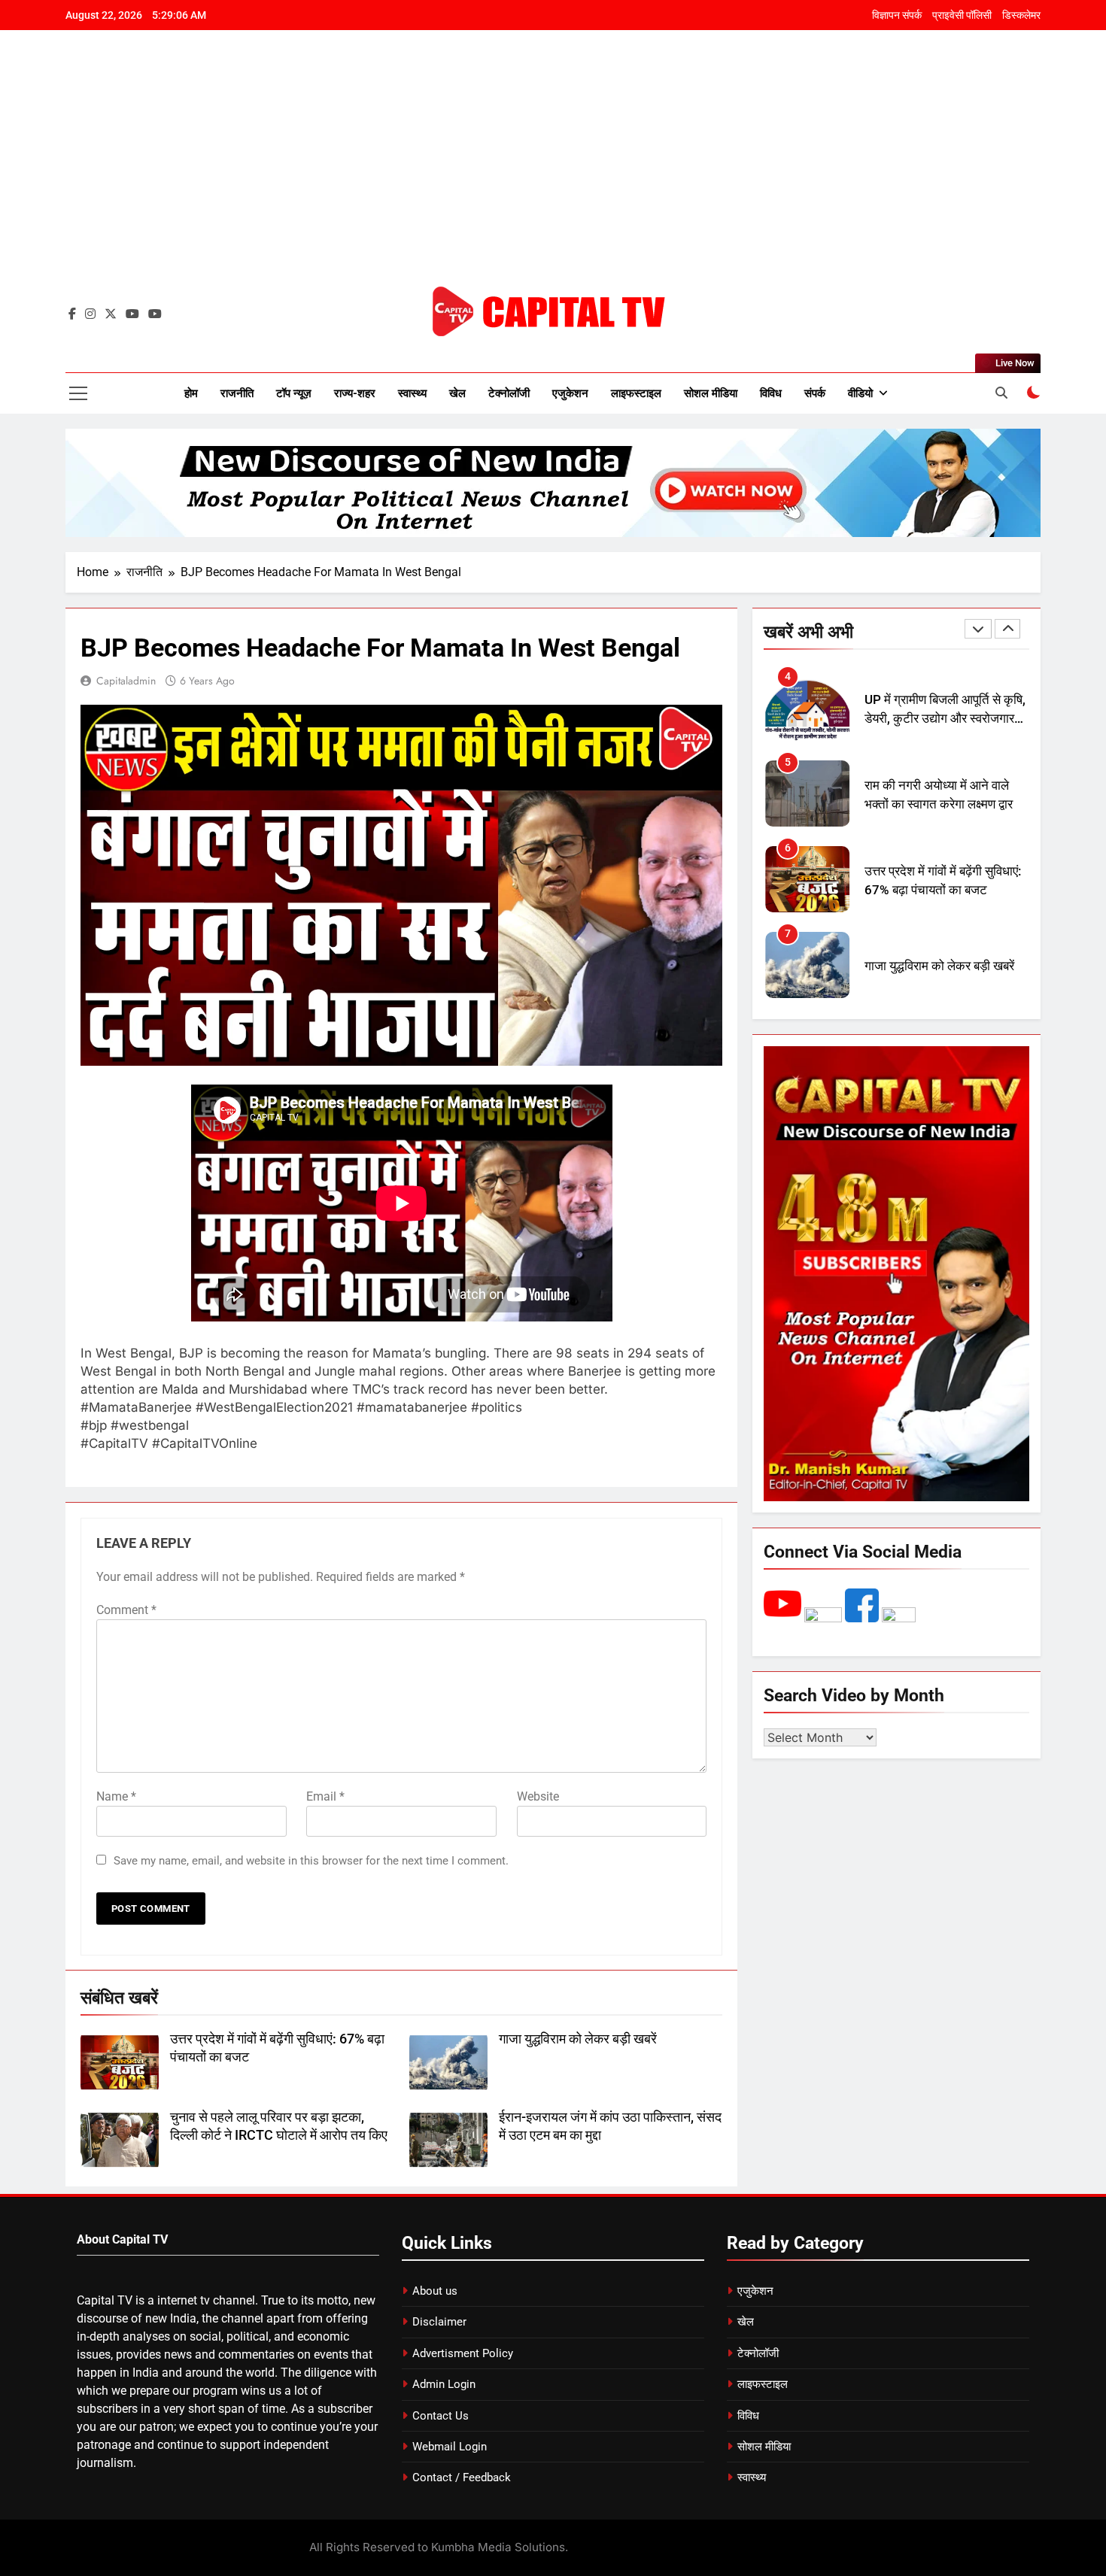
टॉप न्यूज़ (294, 393)
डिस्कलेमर (1021, 15)
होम (191, 393)
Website (538, 1796)
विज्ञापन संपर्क (897, 15)
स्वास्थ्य (412, 393)
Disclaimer (439, 2322)
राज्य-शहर (355, 393)
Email (325, 1796)
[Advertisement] (553, 169)
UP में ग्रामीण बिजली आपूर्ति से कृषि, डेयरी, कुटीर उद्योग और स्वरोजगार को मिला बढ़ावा (945, 719)
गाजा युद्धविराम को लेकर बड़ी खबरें (578, 2039)
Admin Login (444, 2384)
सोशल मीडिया (711, 393)
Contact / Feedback (462, 2477)
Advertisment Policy (463, 2353)
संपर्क (815, 393)
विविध (771, 393)
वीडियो (860, 393)
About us (435, 2291)
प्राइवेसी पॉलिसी (962, 15)
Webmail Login (450, 2447)
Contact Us (441, 2416)
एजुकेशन (570, 393)
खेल (457, 393)
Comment (126, 1610)
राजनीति (237, 393)
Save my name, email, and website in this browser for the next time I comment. (311, 1861)
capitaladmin (126, 681)
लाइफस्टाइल (636, 393)
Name (116, 1796)
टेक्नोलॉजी (509, 393)
